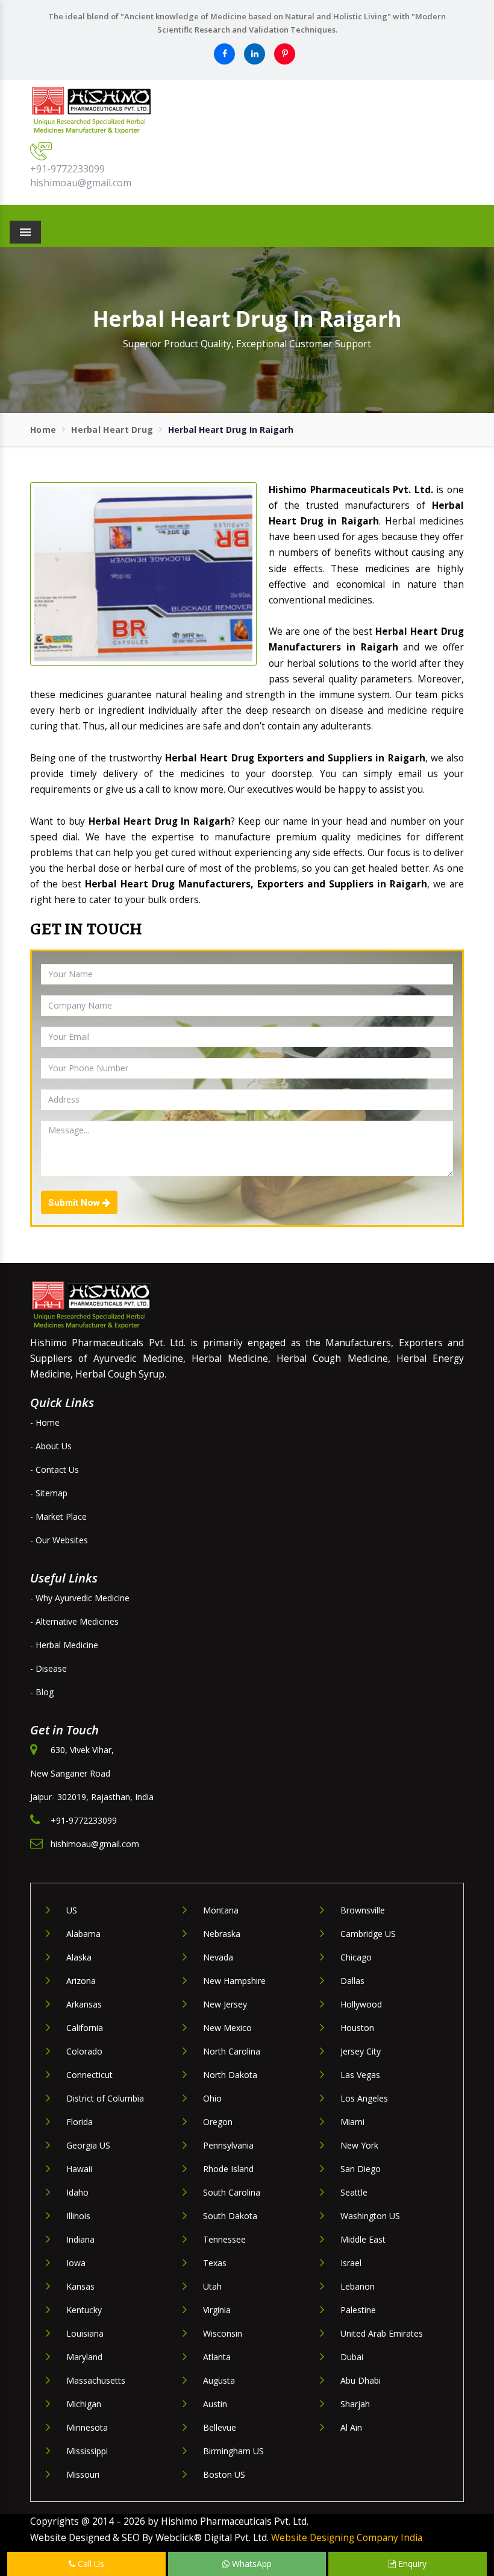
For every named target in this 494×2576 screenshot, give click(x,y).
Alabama (83, 1934)
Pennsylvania (228, 2145)
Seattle (354, 2192)
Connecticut (89, 2075)
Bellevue (220, 2427)
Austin (215, 2404)
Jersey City (361, 2051)
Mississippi (87, 2451)
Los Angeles (364, 2098)
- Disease (48, 1668)
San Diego (361, 2169)
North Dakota (230, 2075)
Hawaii (79, 2169)
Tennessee (224, 2239)
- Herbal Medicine (64, 1645)
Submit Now (75, 1203)
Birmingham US (233, 2451)
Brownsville (363, 1910)
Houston (357, 2028)
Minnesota (87, 2427)
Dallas (352, 1981)
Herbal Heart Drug (112, 430)
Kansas (80, 2286)
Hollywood (361, 2004)
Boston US (224, 2474)
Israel (351, 2263)
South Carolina (232, 2192)
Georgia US (88, 2145)
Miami (352, 2122)
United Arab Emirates (382, 2333)
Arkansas (84, 2004)
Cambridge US (368, 1934)
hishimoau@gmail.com (81, 183)
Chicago (356, 1957)
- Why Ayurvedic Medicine (80, 1598)
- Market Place (58, 1516)
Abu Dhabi (361, 2380)
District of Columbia (105, 2098)
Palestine (358, 2310)
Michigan (84, 2404)
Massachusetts (96, 2380)
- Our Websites (59, 1540)
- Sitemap (49, 1493)
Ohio (212, 2098)
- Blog (42, 1692)
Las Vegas (360, 2075)
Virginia (217, 2310)
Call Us (90, 2564)
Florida (80, 2122)
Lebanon (358, 2286)
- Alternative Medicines (74, 1621)
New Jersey (225, 2004)
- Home (45, 1422)
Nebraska (222, 1934)
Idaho (77, 2192)
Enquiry (411, 2564)
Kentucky (84, 2310)
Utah (212, 2286)
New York (359, 2145)
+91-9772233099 (67, 169)
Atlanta (217, 2357)
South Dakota (230, 2216)
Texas (215, 2263)
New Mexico (227, 2028)
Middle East (363, 2239)
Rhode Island (228, 2169)
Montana (221, 1910)
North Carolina (232, 2051)
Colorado (84, 2051)
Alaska (79, 1957)
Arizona (81, 1981)
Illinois (78, 2216)
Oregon (218, 2122)
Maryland (84, 2357)
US (72, 1910)
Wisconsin (223, 2333)
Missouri (83, 2474)
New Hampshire (234, 1981)
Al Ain (351, 2427)
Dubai (352, 2357)
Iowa (76, 2263)
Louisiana (85, 2333)
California (85, 2028)
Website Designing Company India (347, 2538)
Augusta (219, 2380)
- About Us (51, 1446)
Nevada (218, 1957)
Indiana (80, 2239)
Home (43, 430)
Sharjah (355, 2404)
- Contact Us (55, 1469)
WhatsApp (251, 2564)
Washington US (370, 2216)
